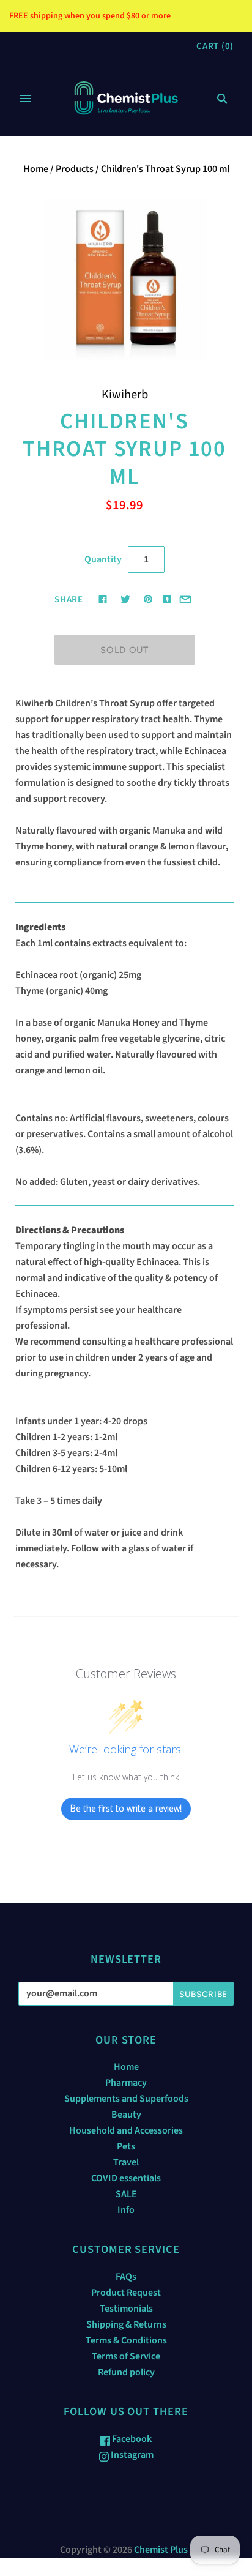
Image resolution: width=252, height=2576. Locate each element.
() (215, 46)
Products (75, 169)
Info (126, 2210)
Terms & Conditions (126, 2340)
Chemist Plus (161, 2550)
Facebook (131, 2439)
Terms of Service (126, 2356)
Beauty (126, 2115)
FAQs (126, 2277)
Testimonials (126, 2309)
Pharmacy (126, 2083)
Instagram (131, 2455)
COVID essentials (126, 2178)
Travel (126, 2162)
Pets (126, 2146)
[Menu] (26, 99)
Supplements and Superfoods (126, 2099)
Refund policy (126, 2372)
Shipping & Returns (126, 2324)
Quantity (103, 559)
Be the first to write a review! (126, 1808)
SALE (126, 2194)
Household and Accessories (126, 2130)
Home (36, 169)
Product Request (126, 2293)
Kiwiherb (125, 394)
